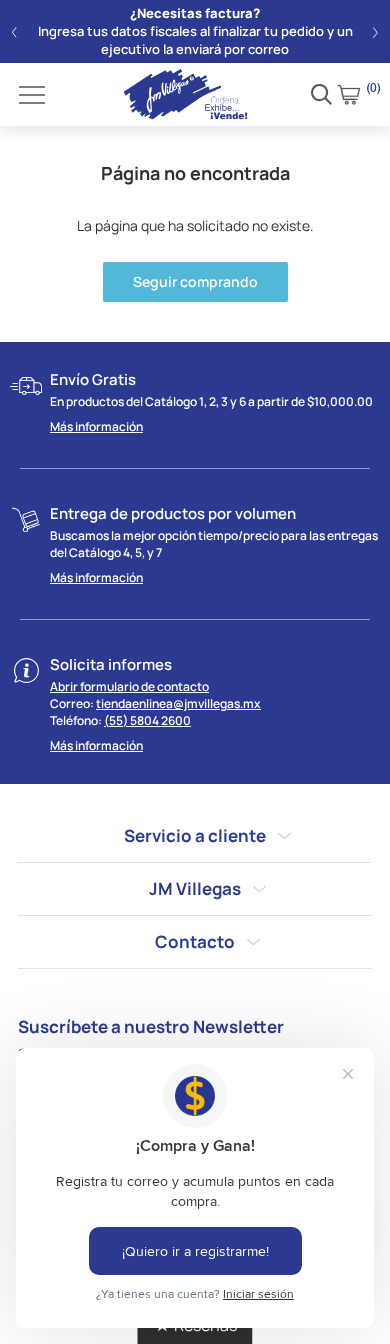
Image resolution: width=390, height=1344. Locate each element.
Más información (96, 427)
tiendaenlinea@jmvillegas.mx (178, 703)
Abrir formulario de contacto (129, 686)
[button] (14, 32)
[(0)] (349, 94)
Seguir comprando (195, 281)
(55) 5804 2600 (147, 720)
